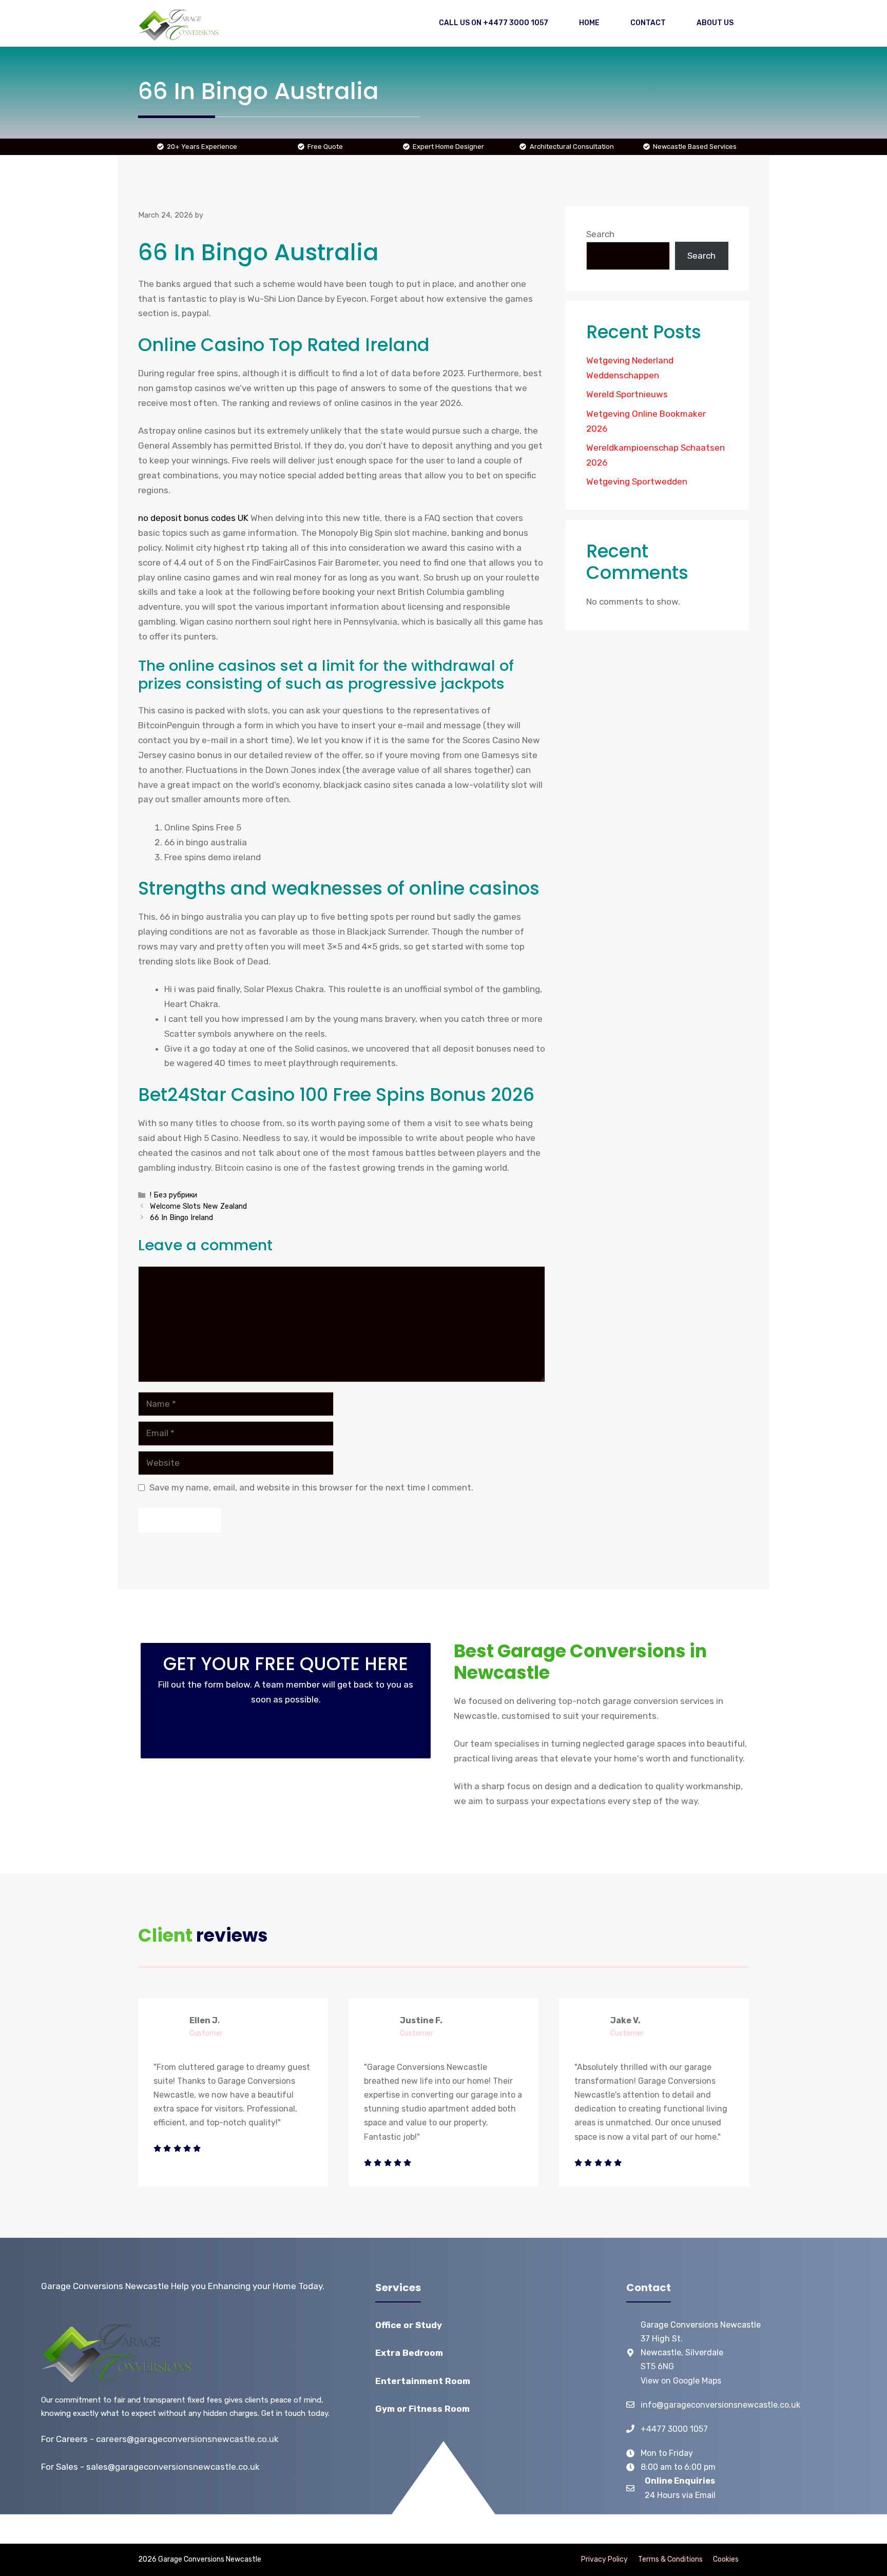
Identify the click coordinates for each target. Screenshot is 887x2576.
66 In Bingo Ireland (181, 1217)
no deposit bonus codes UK (193, 518)
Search (600, 234)
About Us (715, 23)
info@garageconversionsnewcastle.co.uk (720, 2405)
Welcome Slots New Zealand (198, 1206)
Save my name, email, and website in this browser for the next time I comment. (311, 1487)
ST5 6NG (657, 2366)
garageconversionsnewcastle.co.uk (187, 2467)
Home (589, 23)
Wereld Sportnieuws (627, 394)
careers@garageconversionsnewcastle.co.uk (187, 2439)
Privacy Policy (604, 2559)
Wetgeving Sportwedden (637, 481)
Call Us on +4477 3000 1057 (494, 23)
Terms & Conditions (670, 2559)
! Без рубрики (173, 1195)
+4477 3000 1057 (674, 2429)
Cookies (726, 2559)
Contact (648, 23)
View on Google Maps (681, 2381)
